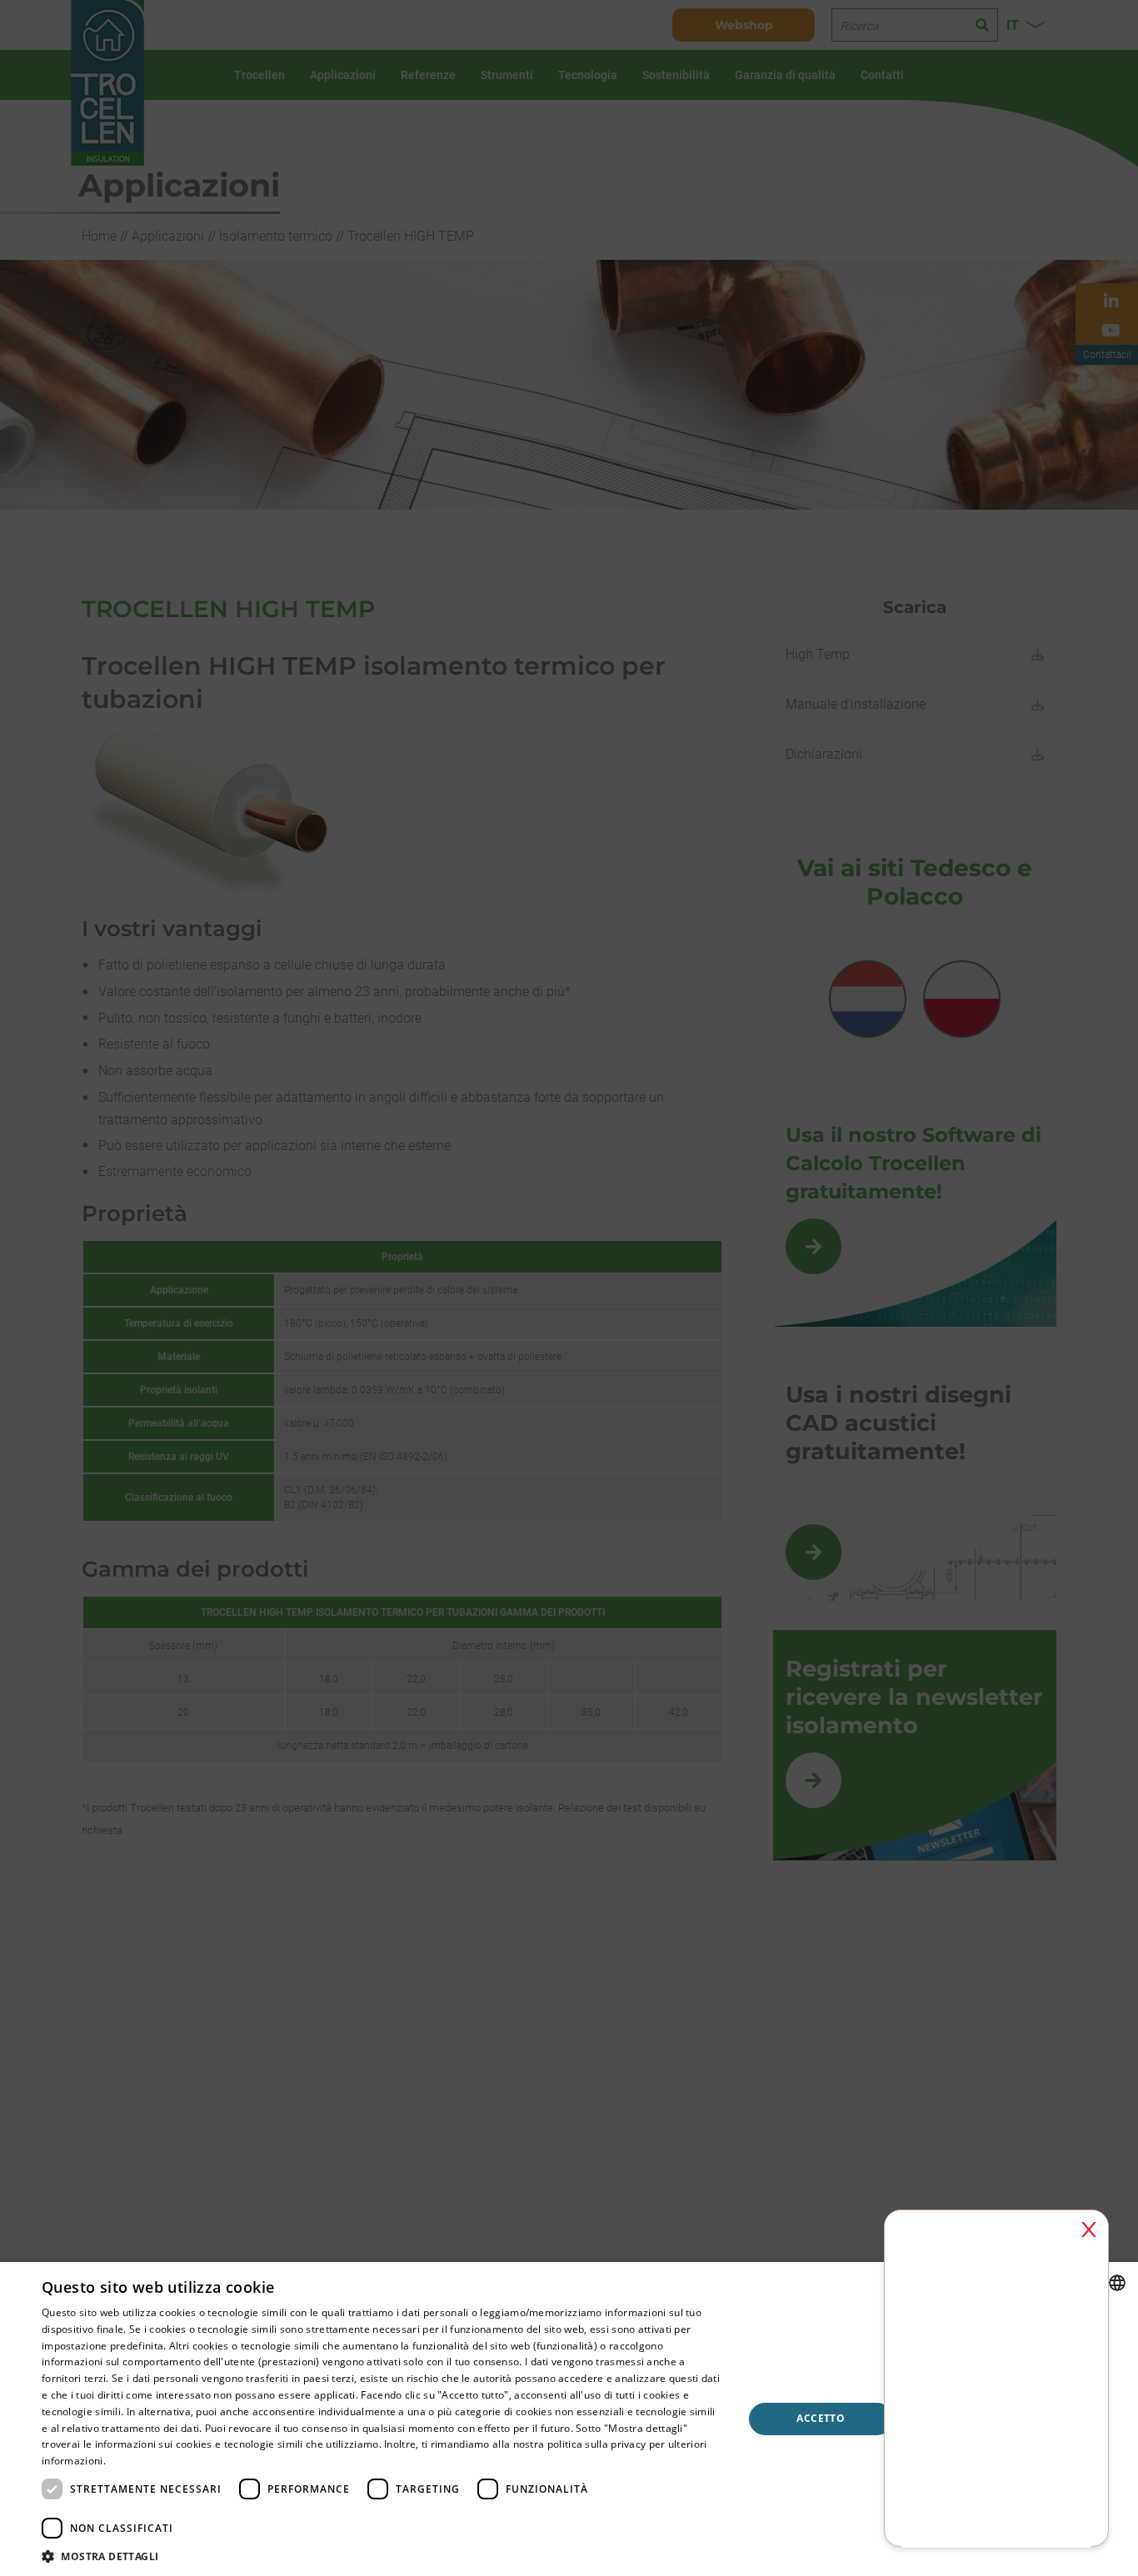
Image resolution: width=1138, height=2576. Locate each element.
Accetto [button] (821, 2418)
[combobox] (1117, 2283)
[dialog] (569, 2419)
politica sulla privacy (597, 2444)
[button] (382, 2556)
